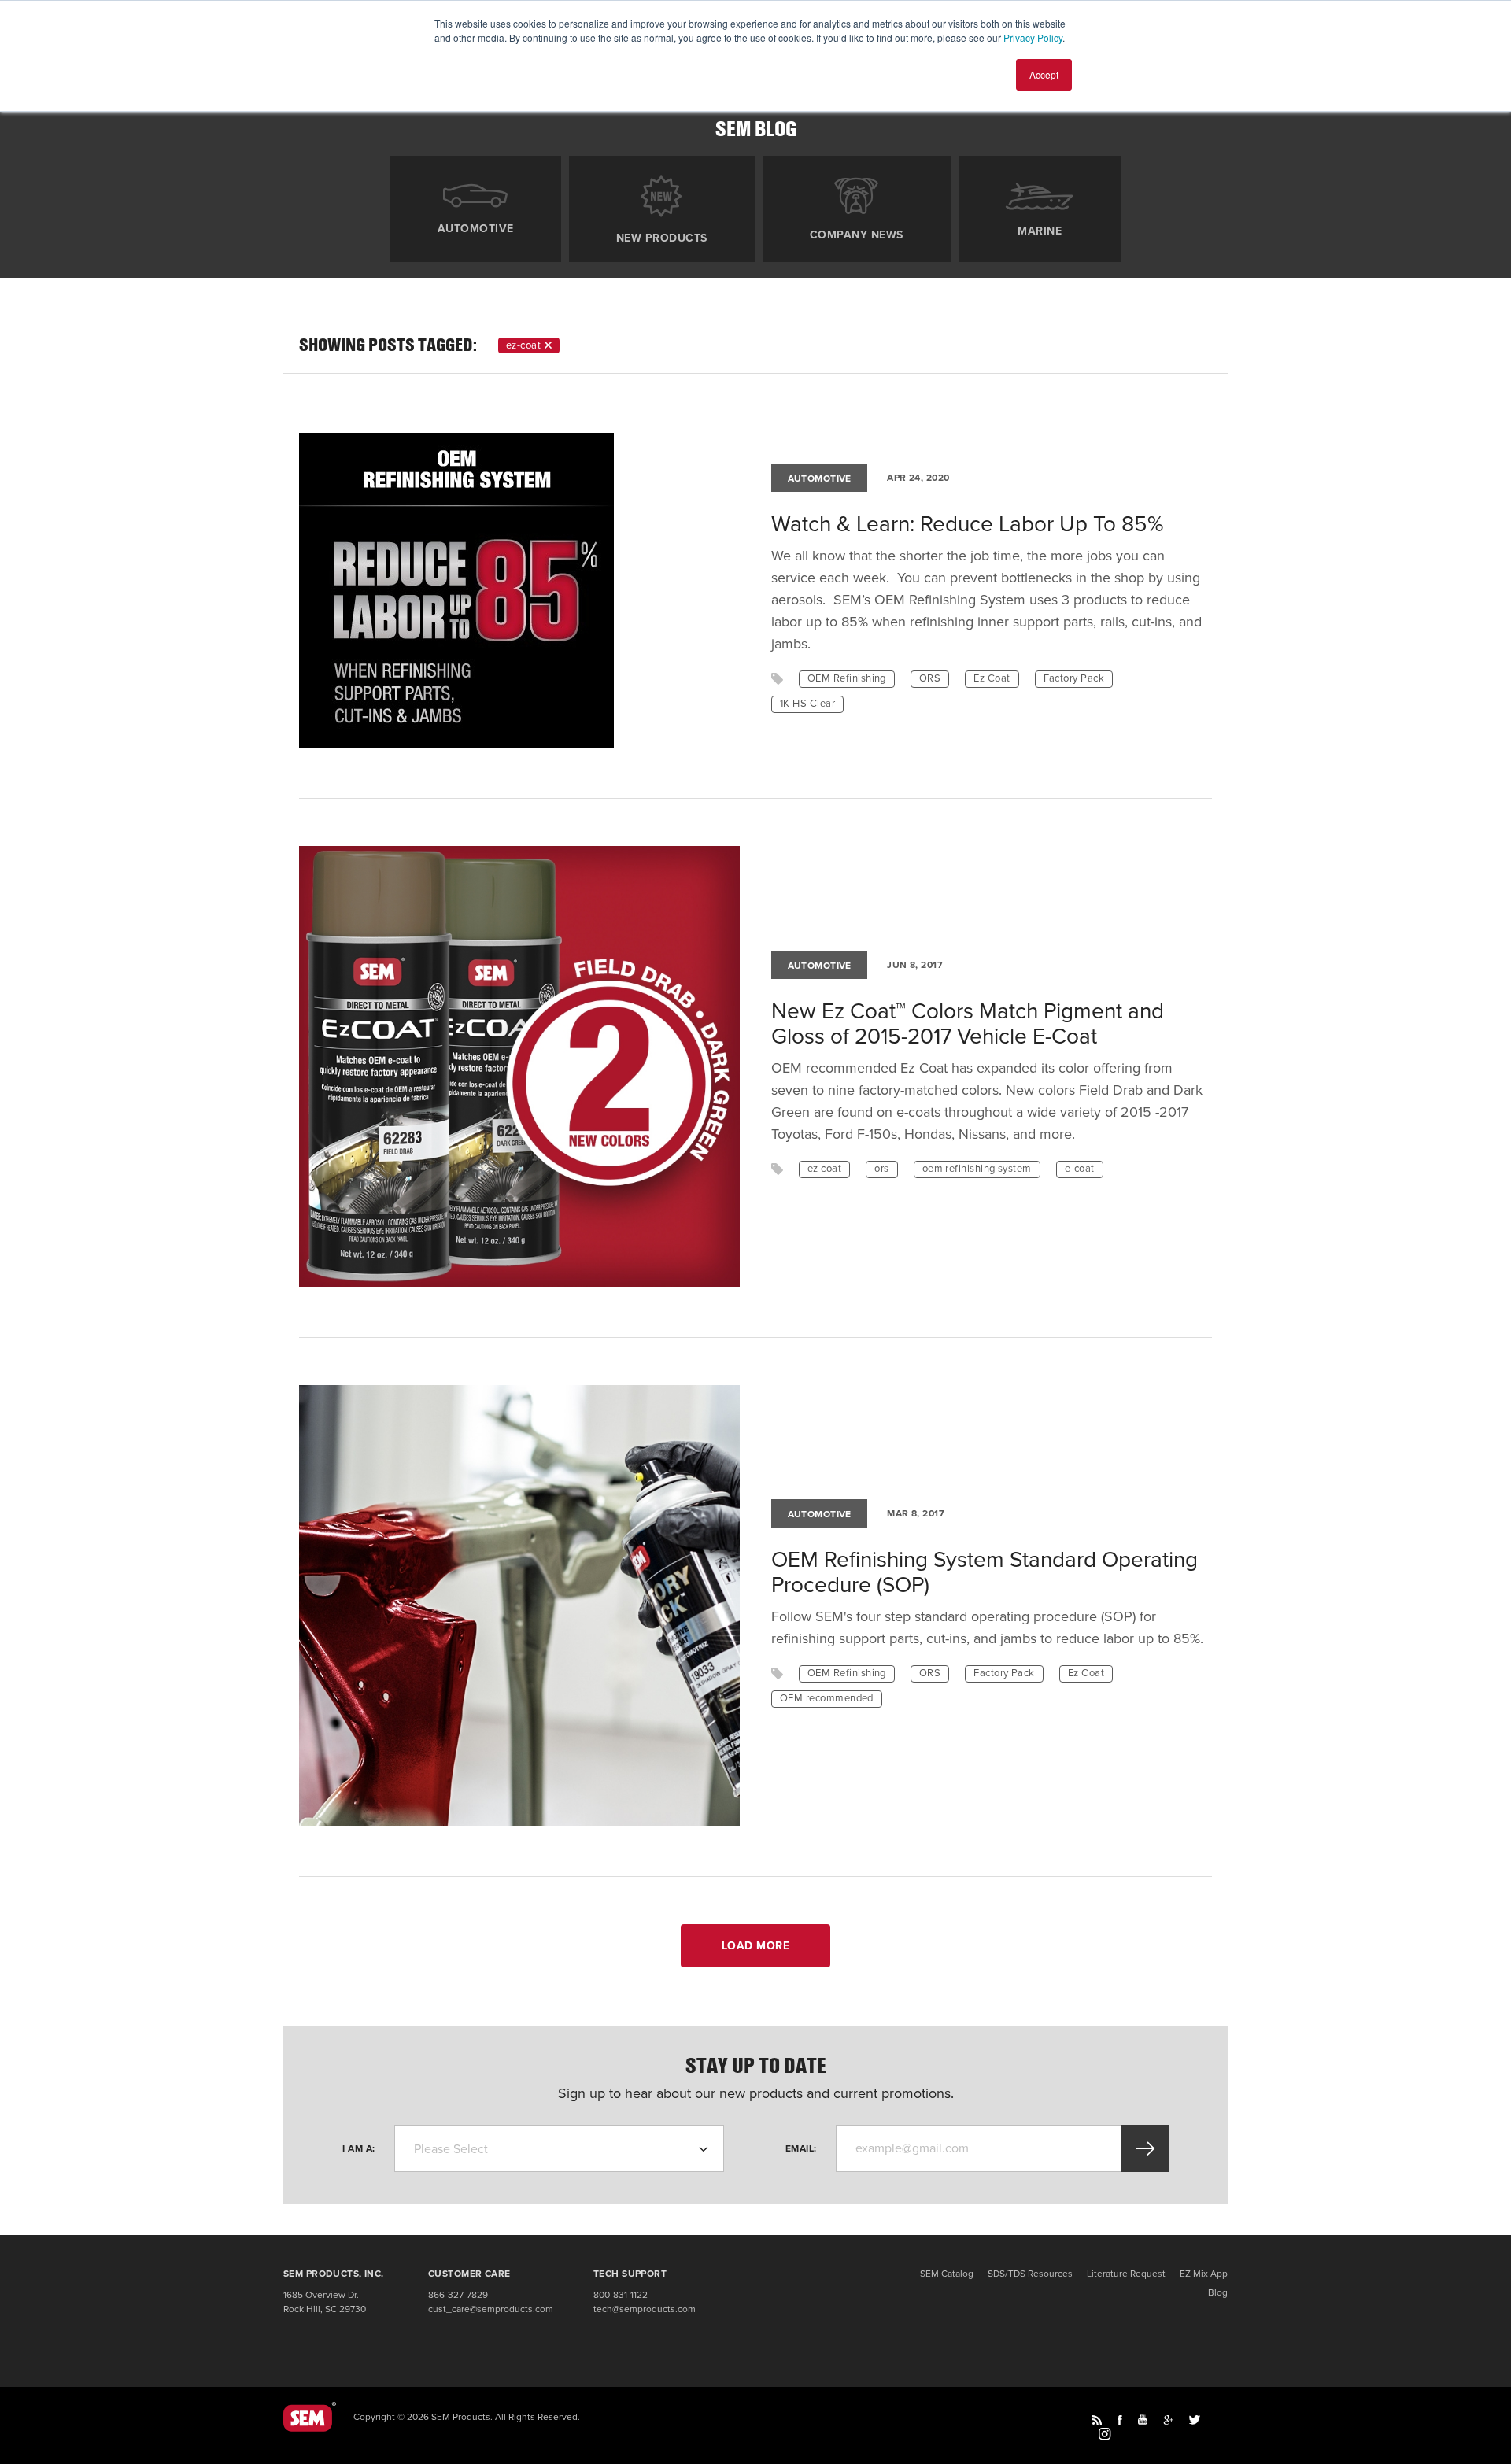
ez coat (824, 1169)
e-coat (1080, 1169)
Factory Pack (1074, 678)
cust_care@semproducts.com (491, 2309)
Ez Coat (992, 678)
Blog (1218, 2292)
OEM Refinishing (847, 678)
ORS (930, 678)
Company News (857, 235)
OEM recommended (827, 1698)
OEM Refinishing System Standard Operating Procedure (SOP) (985, 1572)
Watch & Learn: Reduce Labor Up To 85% (967, 524)
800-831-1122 (621, 2295)
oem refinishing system (977, 1169)
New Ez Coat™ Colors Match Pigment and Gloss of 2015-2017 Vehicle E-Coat (968, 1024)
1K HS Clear (807, 704)
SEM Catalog (947, 2274)
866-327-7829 (458, 2295)
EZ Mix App (1204, 2274)
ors (881, 1169)
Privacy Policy (1033, 37)
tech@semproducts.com (645, 2309)
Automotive (476, 228)
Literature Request (1126, 2274)
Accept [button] (1044, 74)
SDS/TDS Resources (1030, 2274)
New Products (662, 238)
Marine (1040, 231)
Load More (756, 1946)
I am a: (359, 2148)
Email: (801, 2148)
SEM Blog (756, 129)
